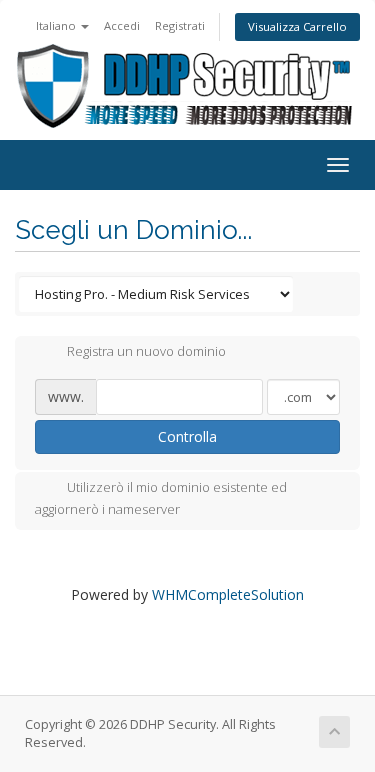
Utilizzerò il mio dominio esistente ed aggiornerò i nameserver (161, 499)
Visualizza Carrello (297, 26)
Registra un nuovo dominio (146, 352)
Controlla (187, 436)
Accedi (122, 25)
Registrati (180, 25)
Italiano (57, 25)
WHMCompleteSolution (228, 594)
